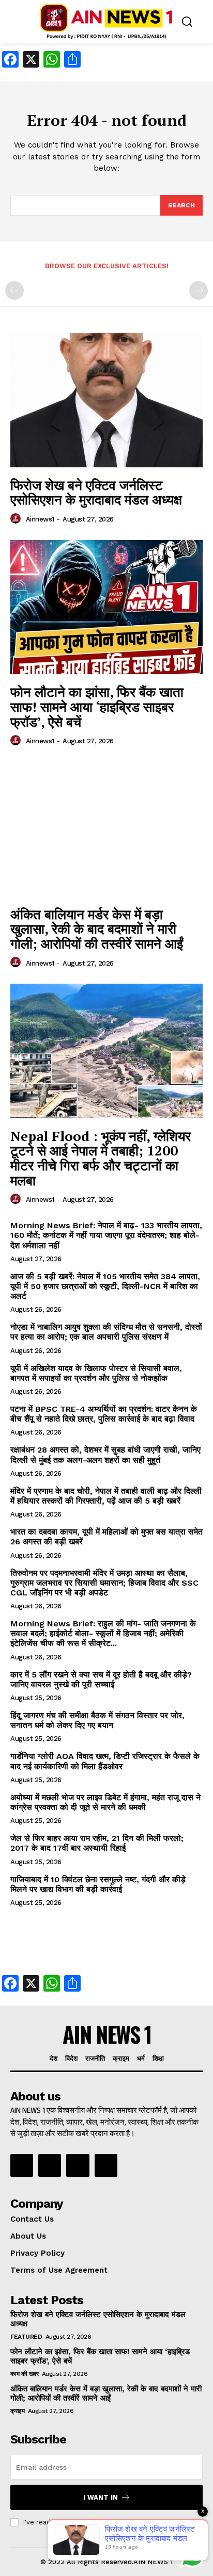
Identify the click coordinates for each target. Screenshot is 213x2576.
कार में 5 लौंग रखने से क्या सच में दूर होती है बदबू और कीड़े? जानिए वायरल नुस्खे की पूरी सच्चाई (101, 1680)
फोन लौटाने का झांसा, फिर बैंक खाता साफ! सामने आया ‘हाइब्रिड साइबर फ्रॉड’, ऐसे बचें (97, 706)
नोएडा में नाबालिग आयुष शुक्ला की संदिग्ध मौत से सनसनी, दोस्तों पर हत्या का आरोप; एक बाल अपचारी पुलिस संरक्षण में (106, 1332)
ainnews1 (40, 519)
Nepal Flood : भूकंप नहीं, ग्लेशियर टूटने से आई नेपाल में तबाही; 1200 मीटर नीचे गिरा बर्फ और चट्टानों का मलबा (101, 1158)
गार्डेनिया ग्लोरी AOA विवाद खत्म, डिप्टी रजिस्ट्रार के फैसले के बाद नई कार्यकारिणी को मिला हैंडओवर (105, 1761)
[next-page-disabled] (199, 290)
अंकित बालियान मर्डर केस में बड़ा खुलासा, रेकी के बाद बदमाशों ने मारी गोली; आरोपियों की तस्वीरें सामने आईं (97, 929)
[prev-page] (14, 290)
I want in (101, 2497)
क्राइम (17, 2411)
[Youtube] (106, 2165)
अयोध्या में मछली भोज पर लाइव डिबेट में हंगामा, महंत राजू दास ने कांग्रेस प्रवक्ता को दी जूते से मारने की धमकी (105, 1802)
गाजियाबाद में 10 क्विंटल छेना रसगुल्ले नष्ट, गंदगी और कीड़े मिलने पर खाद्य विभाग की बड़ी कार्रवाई (98, 1884)
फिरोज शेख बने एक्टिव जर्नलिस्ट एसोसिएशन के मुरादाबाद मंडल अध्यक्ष (96, 492)
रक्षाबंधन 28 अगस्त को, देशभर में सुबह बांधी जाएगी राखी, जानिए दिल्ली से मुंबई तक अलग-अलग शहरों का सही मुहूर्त (105, 1455)
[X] (78, 2165)
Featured (26, 2337)
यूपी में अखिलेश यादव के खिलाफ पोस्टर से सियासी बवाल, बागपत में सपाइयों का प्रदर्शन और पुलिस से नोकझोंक (96, 1373)
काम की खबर (24, 2374)
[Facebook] (22, 2165)
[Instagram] (50, 2165)
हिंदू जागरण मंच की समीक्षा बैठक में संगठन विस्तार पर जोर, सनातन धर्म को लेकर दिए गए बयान (97, 1720)
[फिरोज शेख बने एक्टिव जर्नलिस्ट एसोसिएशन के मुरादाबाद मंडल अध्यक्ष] (106, 400)
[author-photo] (17, 519)
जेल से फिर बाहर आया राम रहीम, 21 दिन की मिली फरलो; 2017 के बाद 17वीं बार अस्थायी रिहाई (97, 1843)
